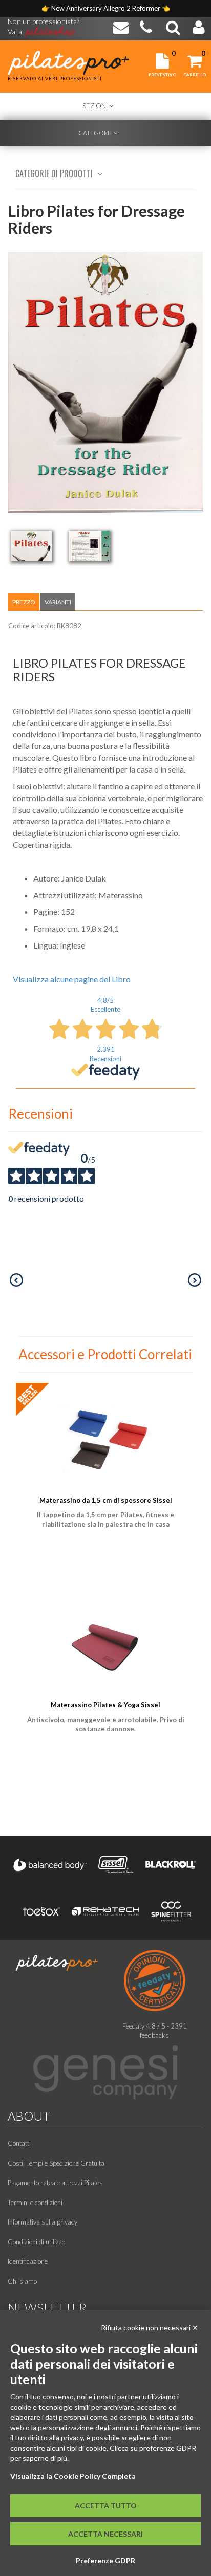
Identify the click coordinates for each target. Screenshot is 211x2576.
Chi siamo (22, 2281)
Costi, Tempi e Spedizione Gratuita (56, 2163)
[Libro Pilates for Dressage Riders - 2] (89, 546)
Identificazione (28, 2261)
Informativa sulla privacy (43, 2222)
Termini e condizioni (35, 2203)
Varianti (58, 602)
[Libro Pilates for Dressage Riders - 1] (31, 546)
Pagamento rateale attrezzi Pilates (55, 2183)
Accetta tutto (106, 2506)
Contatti (19, 2143)
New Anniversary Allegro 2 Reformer (107, 8)
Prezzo (24, 602)
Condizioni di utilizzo (36, 2242)
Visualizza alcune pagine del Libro (72, 979)
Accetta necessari (105, 2534)
